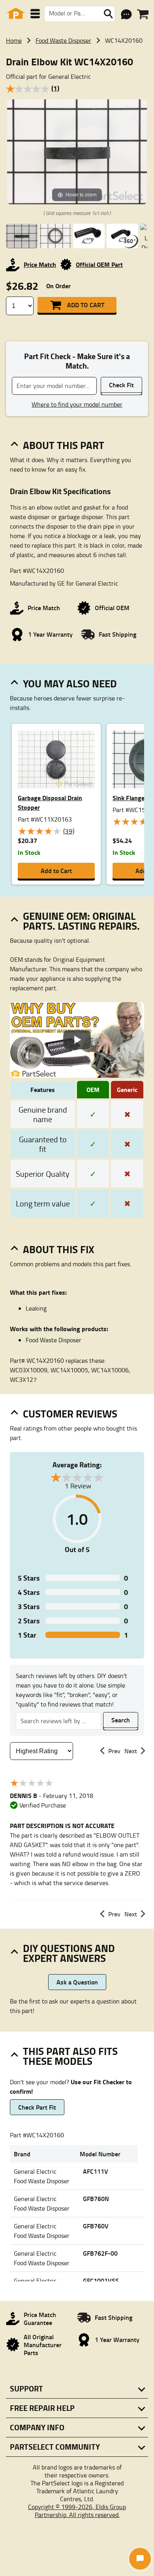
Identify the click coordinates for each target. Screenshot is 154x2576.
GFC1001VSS (101, 2280)
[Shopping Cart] (143, 14)
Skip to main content (77, 100)
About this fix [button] (59, 1249)
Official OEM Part (99, 264)
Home (14, 40)
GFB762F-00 (100, 2253)
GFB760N (96, 2198)
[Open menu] (35, 14)
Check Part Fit (37, 2107)
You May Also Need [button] (70, 683)
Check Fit (121, 385)
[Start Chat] (140, 2559)
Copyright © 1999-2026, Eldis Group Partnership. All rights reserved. (77, 2511)
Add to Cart (86, 305)
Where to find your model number (77, 404)
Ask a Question (77, 1982)
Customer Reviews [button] (70, 1414)
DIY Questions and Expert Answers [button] (69, 1953)
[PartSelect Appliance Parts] (16, 14)
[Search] (108, 14)
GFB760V (96, 2226)
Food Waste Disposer (63, 40)
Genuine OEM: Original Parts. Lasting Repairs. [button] (81, 921)
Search (121, 1720)
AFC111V (96, 2171)
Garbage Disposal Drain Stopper (50, 802)
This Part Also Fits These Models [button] (70, 2056)
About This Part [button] (64, 445)
